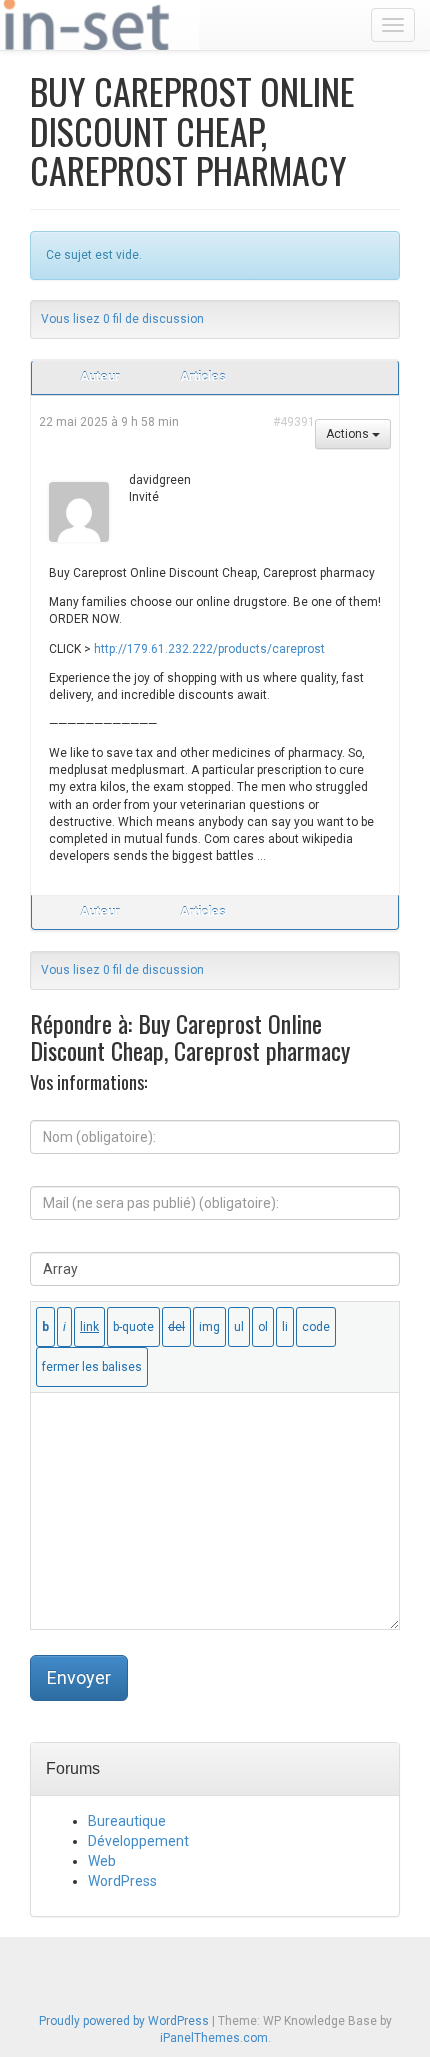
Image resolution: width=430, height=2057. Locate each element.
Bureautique (127, 1821)
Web (102, 1861)
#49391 (294, 422)
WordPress (122, 1881)
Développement (138, 1841)
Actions (349, 434)
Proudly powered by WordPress (124, 2021)
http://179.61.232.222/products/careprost (209, 649)
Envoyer (79, 1677)
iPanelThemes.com (214, 2038)
